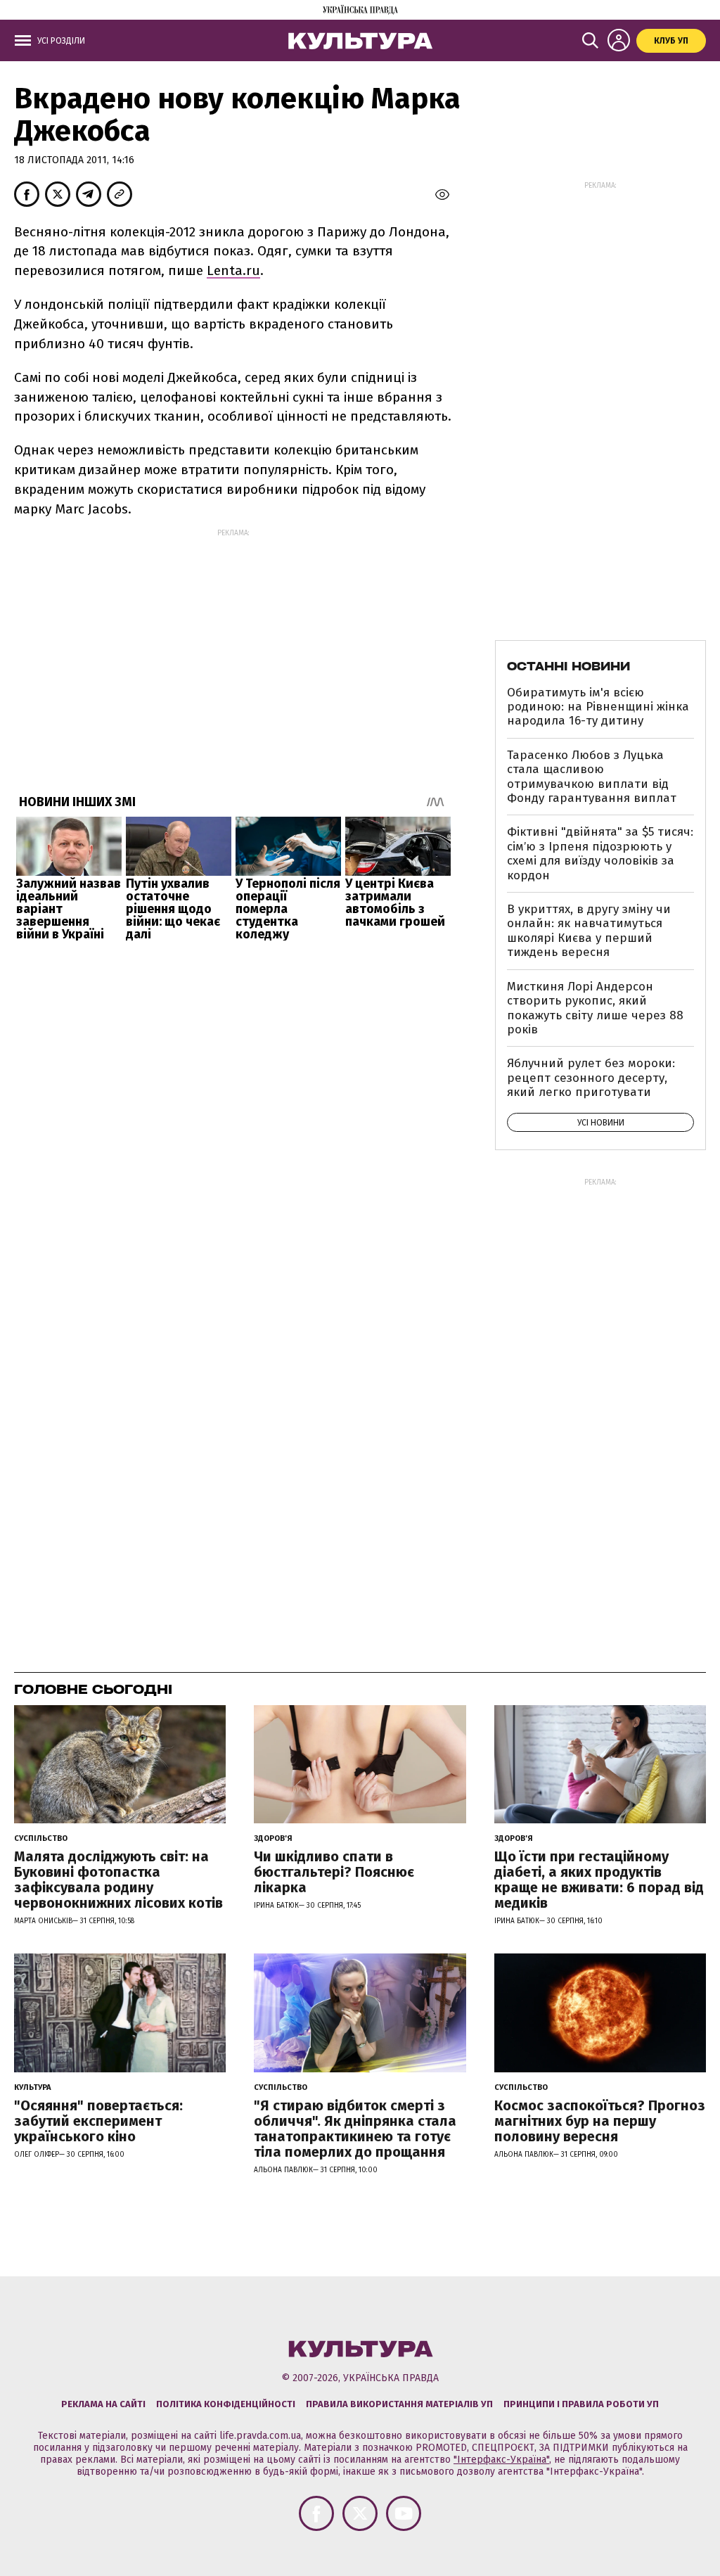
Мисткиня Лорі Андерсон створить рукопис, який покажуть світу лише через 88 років (595, 1008)
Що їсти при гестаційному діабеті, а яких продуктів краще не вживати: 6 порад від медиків (599, 1880)
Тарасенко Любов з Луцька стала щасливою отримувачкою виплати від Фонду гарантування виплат (592, 777)
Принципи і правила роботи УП (581, 2404)
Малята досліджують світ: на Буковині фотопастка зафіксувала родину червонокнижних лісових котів (118, 1880)
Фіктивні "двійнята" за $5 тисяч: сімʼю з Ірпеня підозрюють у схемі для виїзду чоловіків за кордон (600, 853)
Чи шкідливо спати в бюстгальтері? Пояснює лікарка (334, 1872)
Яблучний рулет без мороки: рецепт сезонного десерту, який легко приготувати (591, 1078)
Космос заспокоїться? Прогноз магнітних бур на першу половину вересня (600, 2121)
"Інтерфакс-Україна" (501, 2460)
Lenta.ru (233, 270)
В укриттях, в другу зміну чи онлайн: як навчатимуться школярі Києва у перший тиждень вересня (589, 931)
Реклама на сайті (103, 2404)
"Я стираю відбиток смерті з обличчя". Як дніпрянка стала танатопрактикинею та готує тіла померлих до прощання (355, 2129)
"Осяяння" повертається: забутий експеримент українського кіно (98, 2121)
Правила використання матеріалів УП (399, 2404)
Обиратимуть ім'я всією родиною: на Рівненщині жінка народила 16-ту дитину (598, 707)
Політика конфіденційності (226, 2404)
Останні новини (568, 666)
